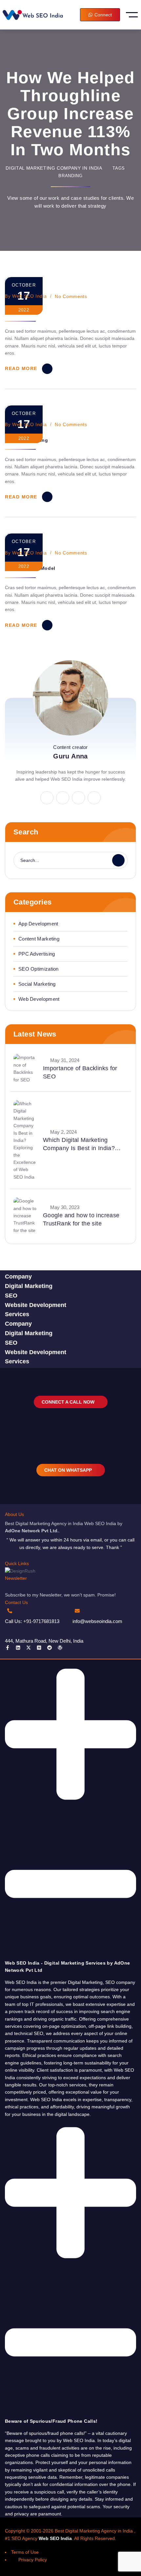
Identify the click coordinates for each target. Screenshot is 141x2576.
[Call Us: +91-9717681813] (10, 1611)
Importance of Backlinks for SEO (80, 1072)
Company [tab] (18, 1277)
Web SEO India (29, 296)
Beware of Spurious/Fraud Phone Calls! (51, 2421)
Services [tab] (17, 1314)
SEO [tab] (11, 1296)
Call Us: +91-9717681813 (32, 1621)
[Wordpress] (60, 1648)
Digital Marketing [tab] (29, 1286)
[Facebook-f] (8, 1648)
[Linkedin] (18, 1648)
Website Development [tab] (36, 1305)
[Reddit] (50, 1648)
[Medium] (39, 1648)
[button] (70, 1816)
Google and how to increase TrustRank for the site (81, 1219)
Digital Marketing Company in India (54, 168)
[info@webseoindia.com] (77, 1611)
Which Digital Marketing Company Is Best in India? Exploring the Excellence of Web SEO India (80, 1145)
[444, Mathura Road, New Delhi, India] (10, 1630)
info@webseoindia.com (97, 1621)
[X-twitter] (29, 1648)
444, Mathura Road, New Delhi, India (44, 1641)
